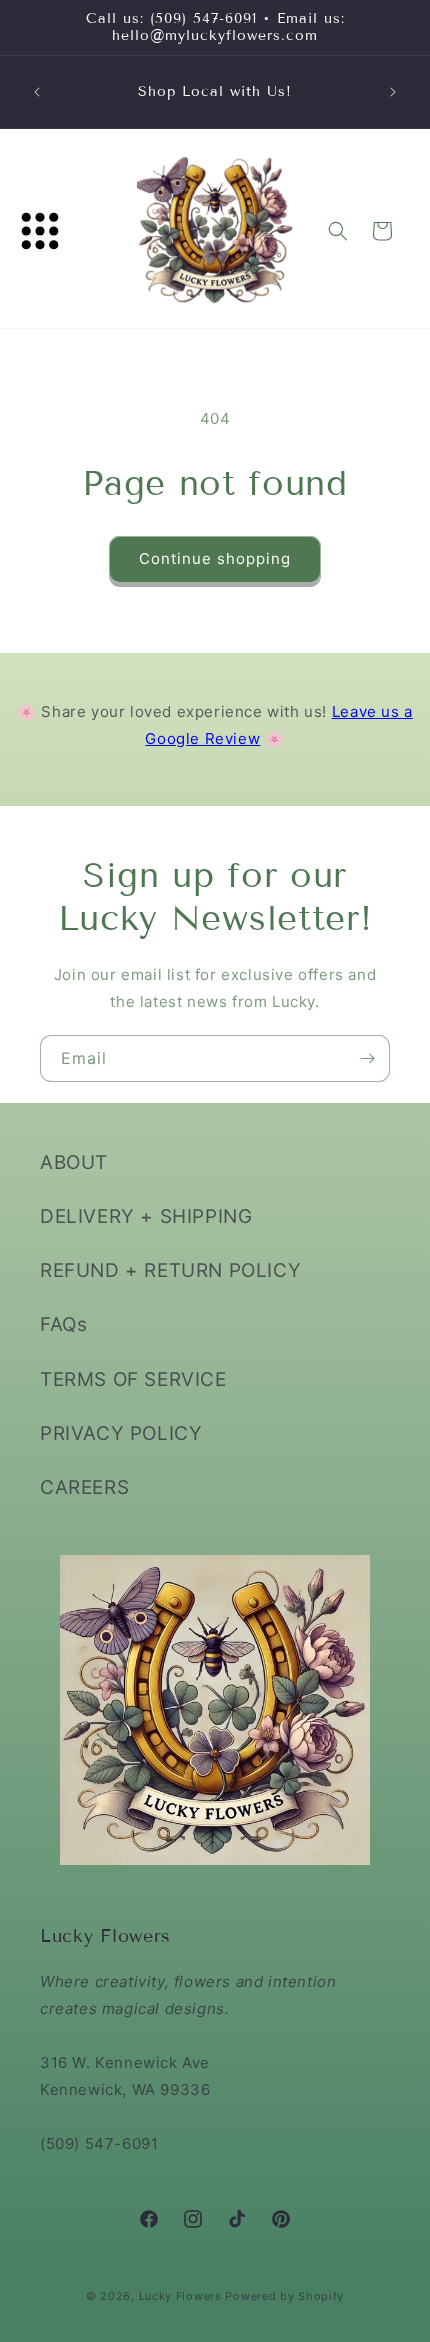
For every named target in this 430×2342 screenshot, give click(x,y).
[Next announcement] (393, 92)
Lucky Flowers (180, 2296)
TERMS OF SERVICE (133, 1379)
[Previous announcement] (37, 92)
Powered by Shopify (284, 2296)
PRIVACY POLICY (121, 1433)
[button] (40, 231)
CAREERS (84, 1487)
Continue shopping (215, 558)
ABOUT (74, 1162)
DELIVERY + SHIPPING (146, 1216)
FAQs (63, 1324)
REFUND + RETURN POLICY (170, 1270)
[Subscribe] (367, 1058)
